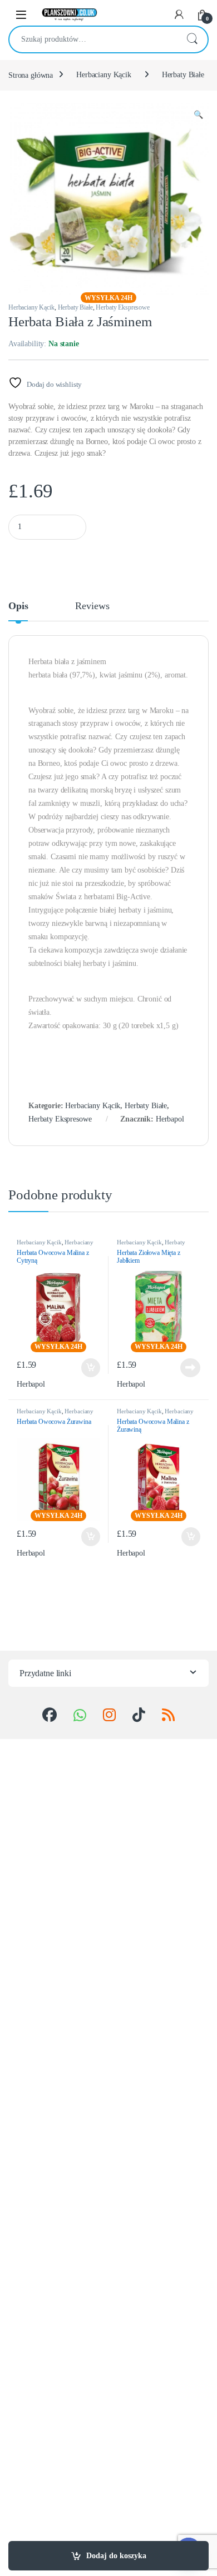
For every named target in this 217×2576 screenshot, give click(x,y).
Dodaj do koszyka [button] (88, 1368)
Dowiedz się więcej (187, 1368)
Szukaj (192, 39)
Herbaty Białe (183, 75)
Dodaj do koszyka (116, 2556)
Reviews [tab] (92, 606)
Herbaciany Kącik (104, 75)
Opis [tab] (18, 606)
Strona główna (31, 75)
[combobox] (93, 39)
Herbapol (170, 1119)
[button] (198, 115)
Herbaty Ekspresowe (122, 307)
